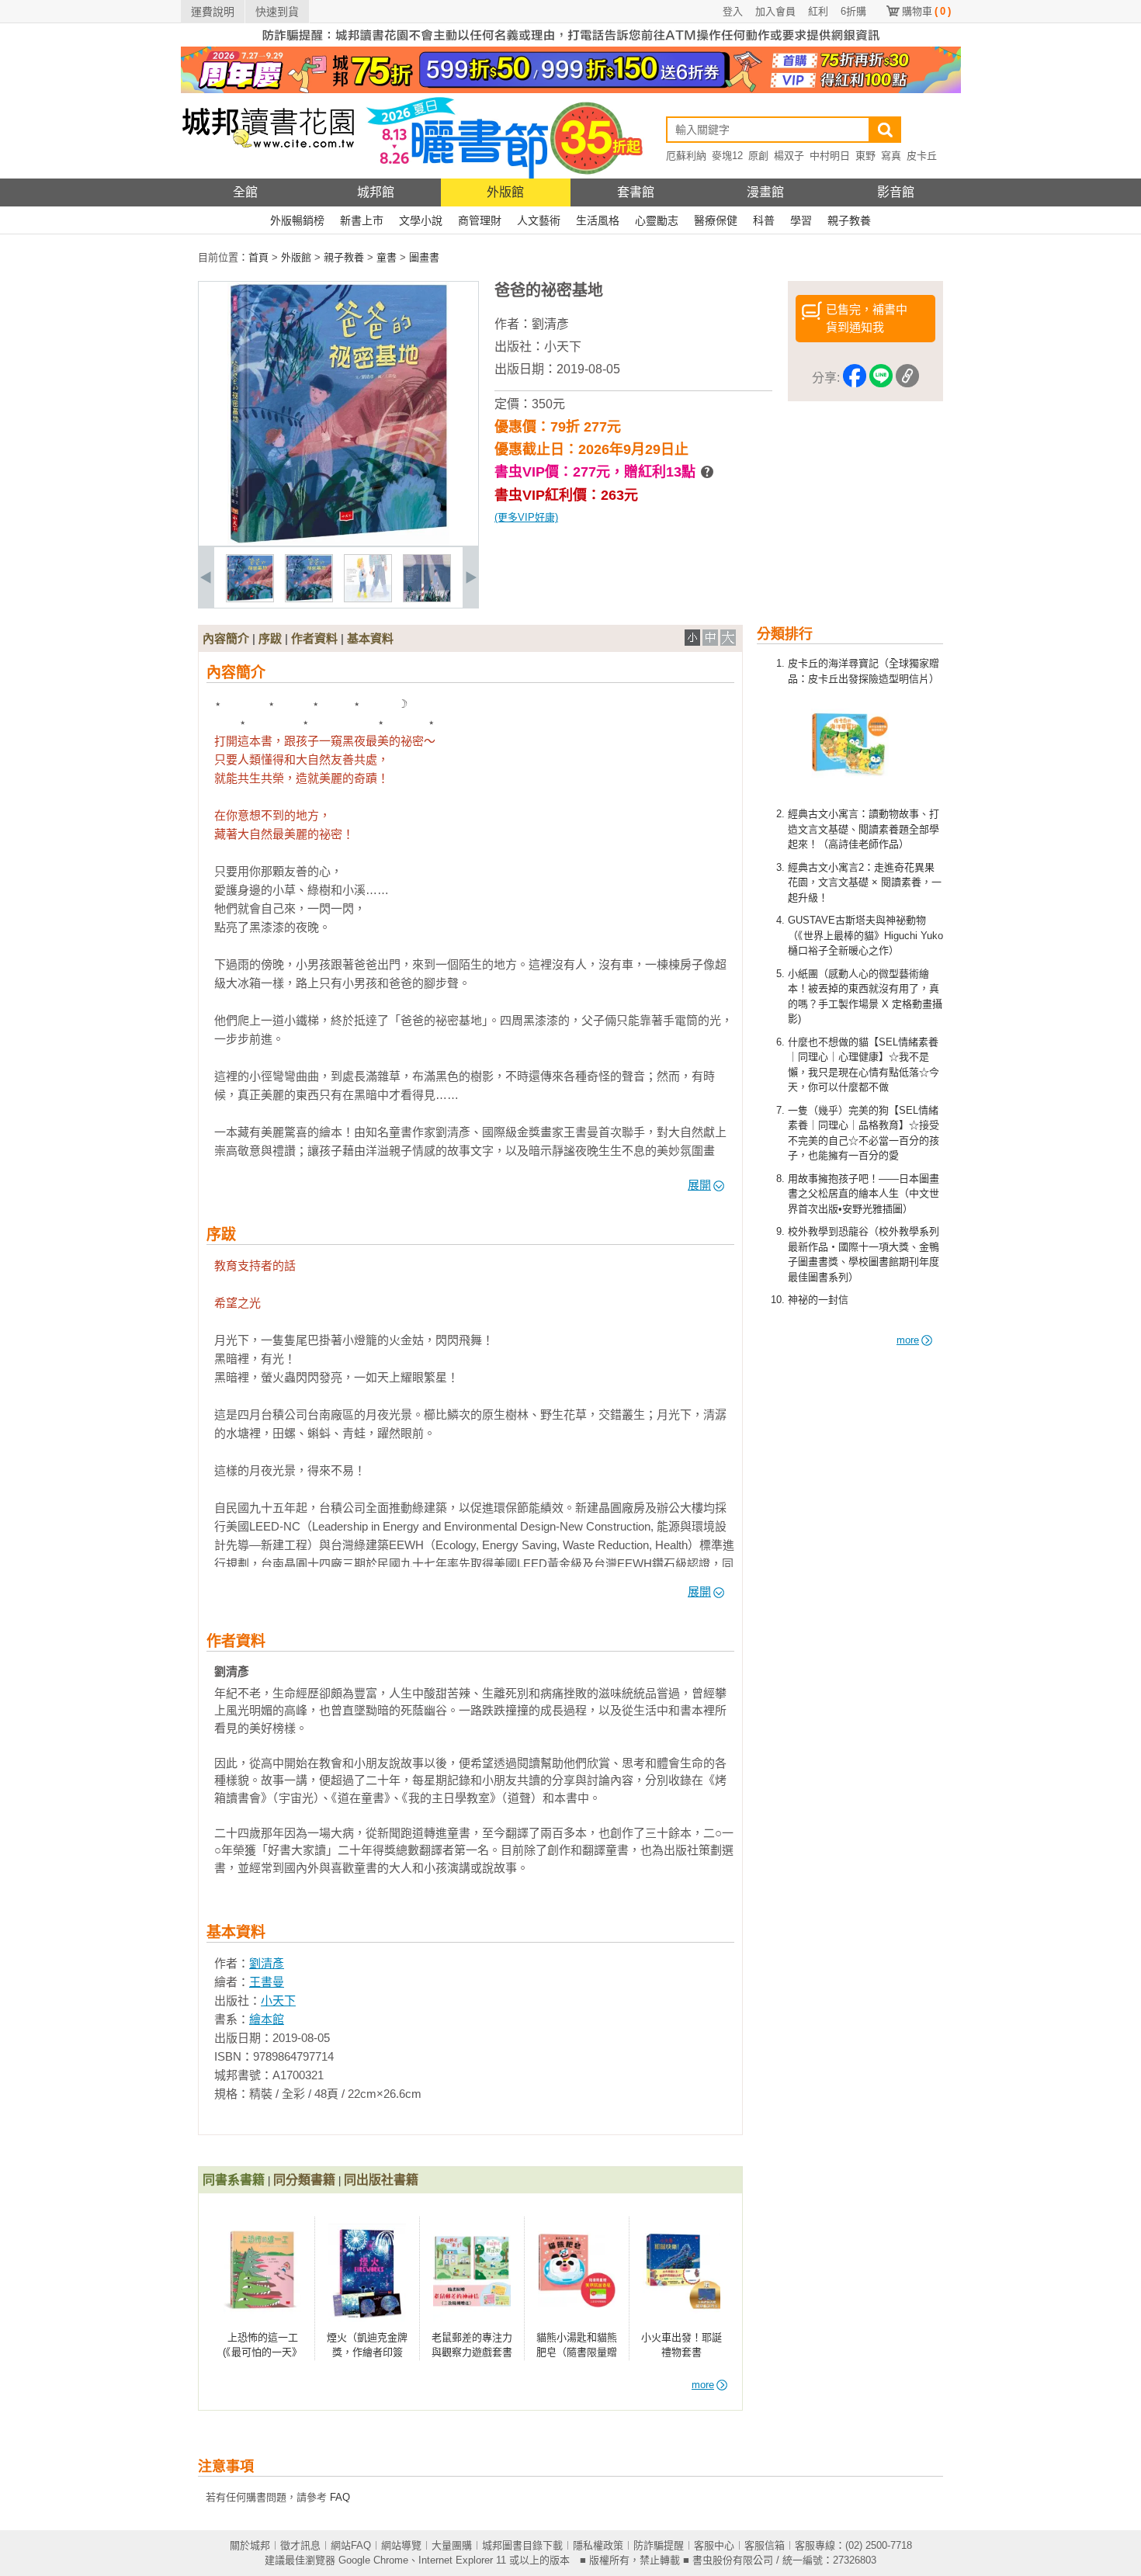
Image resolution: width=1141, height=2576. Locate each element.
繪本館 (267, 2019)
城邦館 (376, 192)
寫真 (891, 156)
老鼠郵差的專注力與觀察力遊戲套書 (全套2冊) (472, 2352)
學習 (801, 220)
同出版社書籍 (381, 2180)
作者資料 (314, 638)
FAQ (340, 2497)
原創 (758, 156)
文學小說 (421, 220)
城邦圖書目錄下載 (522, 2545)
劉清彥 (550, 324)
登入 (733, 11)
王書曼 (267, 1982)
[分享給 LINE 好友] (881, 378)
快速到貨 (277, 12)
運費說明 (213, 12)
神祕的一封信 (818, 1300)
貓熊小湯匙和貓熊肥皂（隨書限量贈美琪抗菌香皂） (577, 2352)
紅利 (818, 11)
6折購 (853, 11)
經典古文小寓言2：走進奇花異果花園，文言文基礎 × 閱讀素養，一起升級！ (865, 882)
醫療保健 (716, 220)
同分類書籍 (304, 2180)
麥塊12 (727, 156)
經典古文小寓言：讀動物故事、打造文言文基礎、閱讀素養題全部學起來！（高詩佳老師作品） (864, 829)
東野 (865, 156)
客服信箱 (765, 2545)
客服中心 (714, 2545)
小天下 (563, 347)
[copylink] (907, 378)
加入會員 (775, 11)
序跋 (270, 638)
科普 (764, 220)
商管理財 (480, 220)
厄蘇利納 (686, 156)
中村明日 (830, 156)
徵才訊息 (300, 2545)
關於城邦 (250, 2545)
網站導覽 (401, 2545)
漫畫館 (765, 192)
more (908, 1340)
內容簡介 (226, 638)
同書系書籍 (234, 2180)
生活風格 (598, 220)
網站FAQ (351, 2545)
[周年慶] (571, 90)
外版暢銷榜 (297, 220)
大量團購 (452, 2545)
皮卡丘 (922, 156)
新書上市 (362, 220)
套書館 (636, 192)
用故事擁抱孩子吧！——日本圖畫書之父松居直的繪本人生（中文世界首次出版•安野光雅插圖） (864, 1194)
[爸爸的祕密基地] (250, 599)
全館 (245, 192)
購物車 (926, 11)
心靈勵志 (657, 220)
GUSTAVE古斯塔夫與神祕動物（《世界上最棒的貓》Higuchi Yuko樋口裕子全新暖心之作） (865, 935)
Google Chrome (373, 2560)
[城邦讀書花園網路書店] (268, 175)
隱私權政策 (598, 2545)
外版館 (505, 192)
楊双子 (789, 156)
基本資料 (370, 638)
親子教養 (849, 220)
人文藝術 (539, 220)
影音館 (896, 192)
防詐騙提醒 (659, 2545)
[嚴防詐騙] (571, 43)
